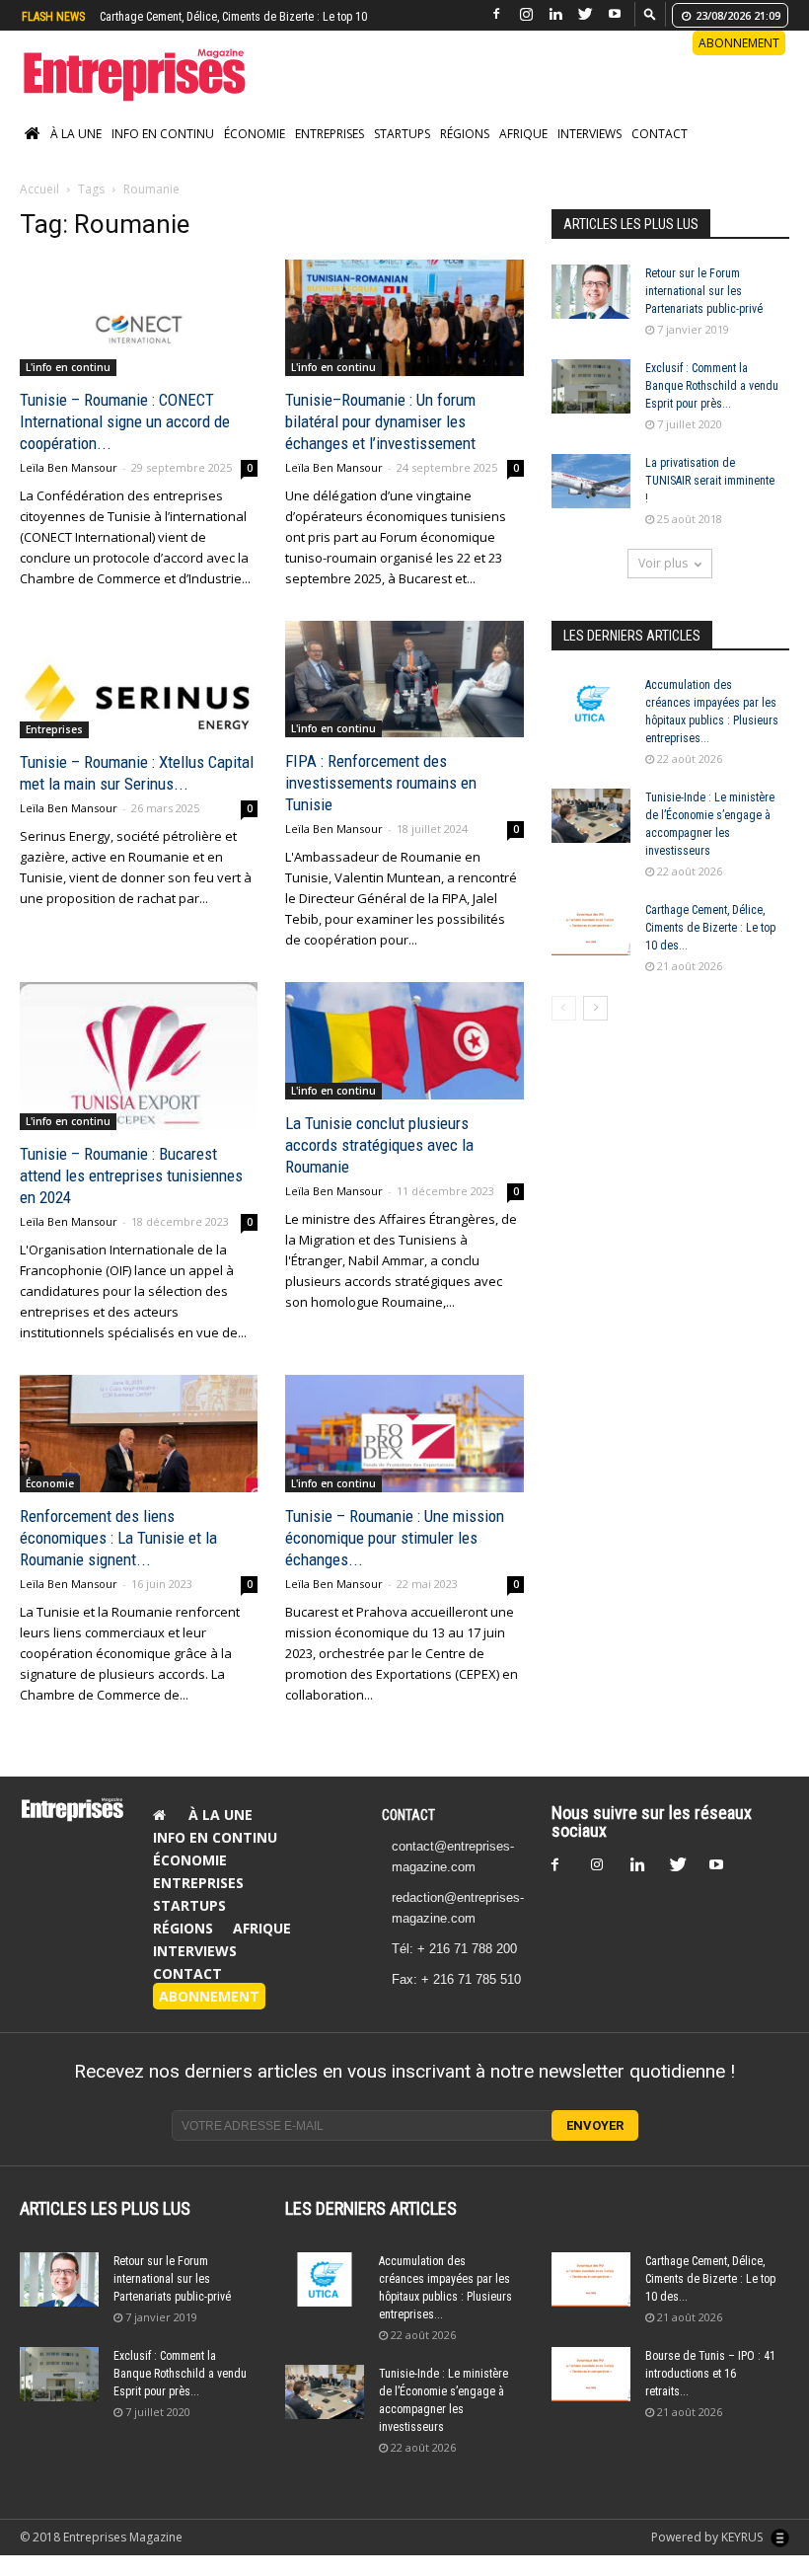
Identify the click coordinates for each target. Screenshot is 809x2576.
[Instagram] (526, 14)
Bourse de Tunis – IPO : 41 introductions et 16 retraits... (710, 2374)
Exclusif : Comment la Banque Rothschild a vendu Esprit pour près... (712, 386)
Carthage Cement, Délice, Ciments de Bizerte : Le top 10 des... (710, 928)
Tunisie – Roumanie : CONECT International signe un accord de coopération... (125, 421)
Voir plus (663, 563)
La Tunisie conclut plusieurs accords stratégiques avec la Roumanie (379, 1145)
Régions (465, 134)
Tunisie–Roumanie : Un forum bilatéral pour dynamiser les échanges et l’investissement (380, 421)
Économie (255, 134)
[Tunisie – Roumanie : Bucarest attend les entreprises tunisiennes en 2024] (139, 1056)
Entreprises (330, 134)
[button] (650, 13)
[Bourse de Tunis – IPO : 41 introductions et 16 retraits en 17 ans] (591, 2374)
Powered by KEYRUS (708, 2537)
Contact (660, 134)
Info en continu (163, 134)
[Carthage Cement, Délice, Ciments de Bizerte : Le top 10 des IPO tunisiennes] (591, 928)
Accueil (39, 189)
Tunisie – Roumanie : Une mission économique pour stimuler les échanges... (395, 1538)
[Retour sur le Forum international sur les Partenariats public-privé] (591, 292)
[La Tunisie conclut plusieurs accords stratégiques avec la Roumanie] (404, 1040)
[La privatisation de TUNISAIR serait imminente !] (591, 481)
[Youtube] (615, 14)
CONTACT (408, 1815)
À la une (76, 134)
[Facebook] (496, 14)
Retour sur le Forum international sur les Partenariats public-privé (704, 291)
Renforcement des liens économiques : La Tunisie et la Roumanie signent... (118, 1538)
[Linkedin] (555, 14)
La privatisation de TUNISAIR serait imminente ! (710, 481)
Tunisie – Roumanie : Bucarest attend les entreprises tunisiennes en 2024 (131, 1175)
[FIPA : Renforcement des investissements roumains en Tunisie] (404, 679)
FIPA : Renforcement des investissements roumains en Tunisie (381, 783)
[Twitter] (585, 14)
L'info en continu (68, 367)
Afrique (523, 134)
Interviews (589, 134)
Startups (402, 134)
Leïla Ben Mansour (69, 467)
